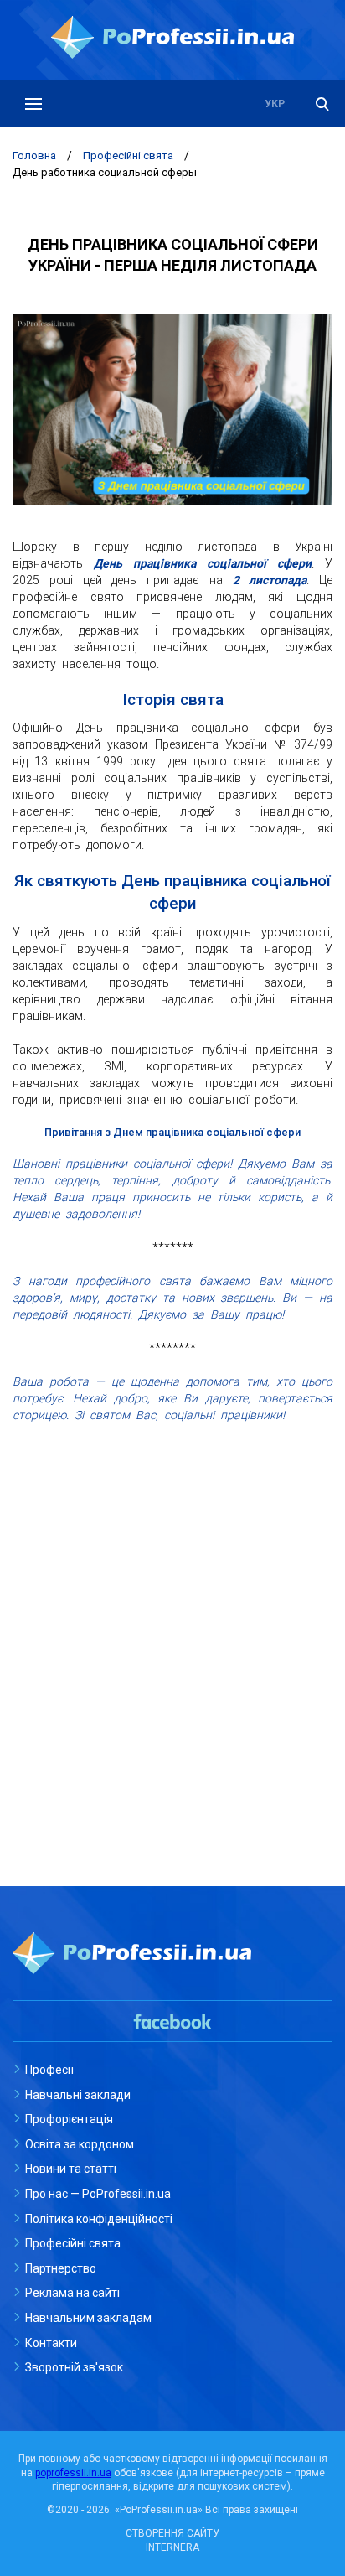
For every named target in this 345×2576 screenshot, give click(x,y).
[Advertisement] (172, 1613)
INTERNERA (172, 2547)
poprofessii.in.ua (73, 2473)
